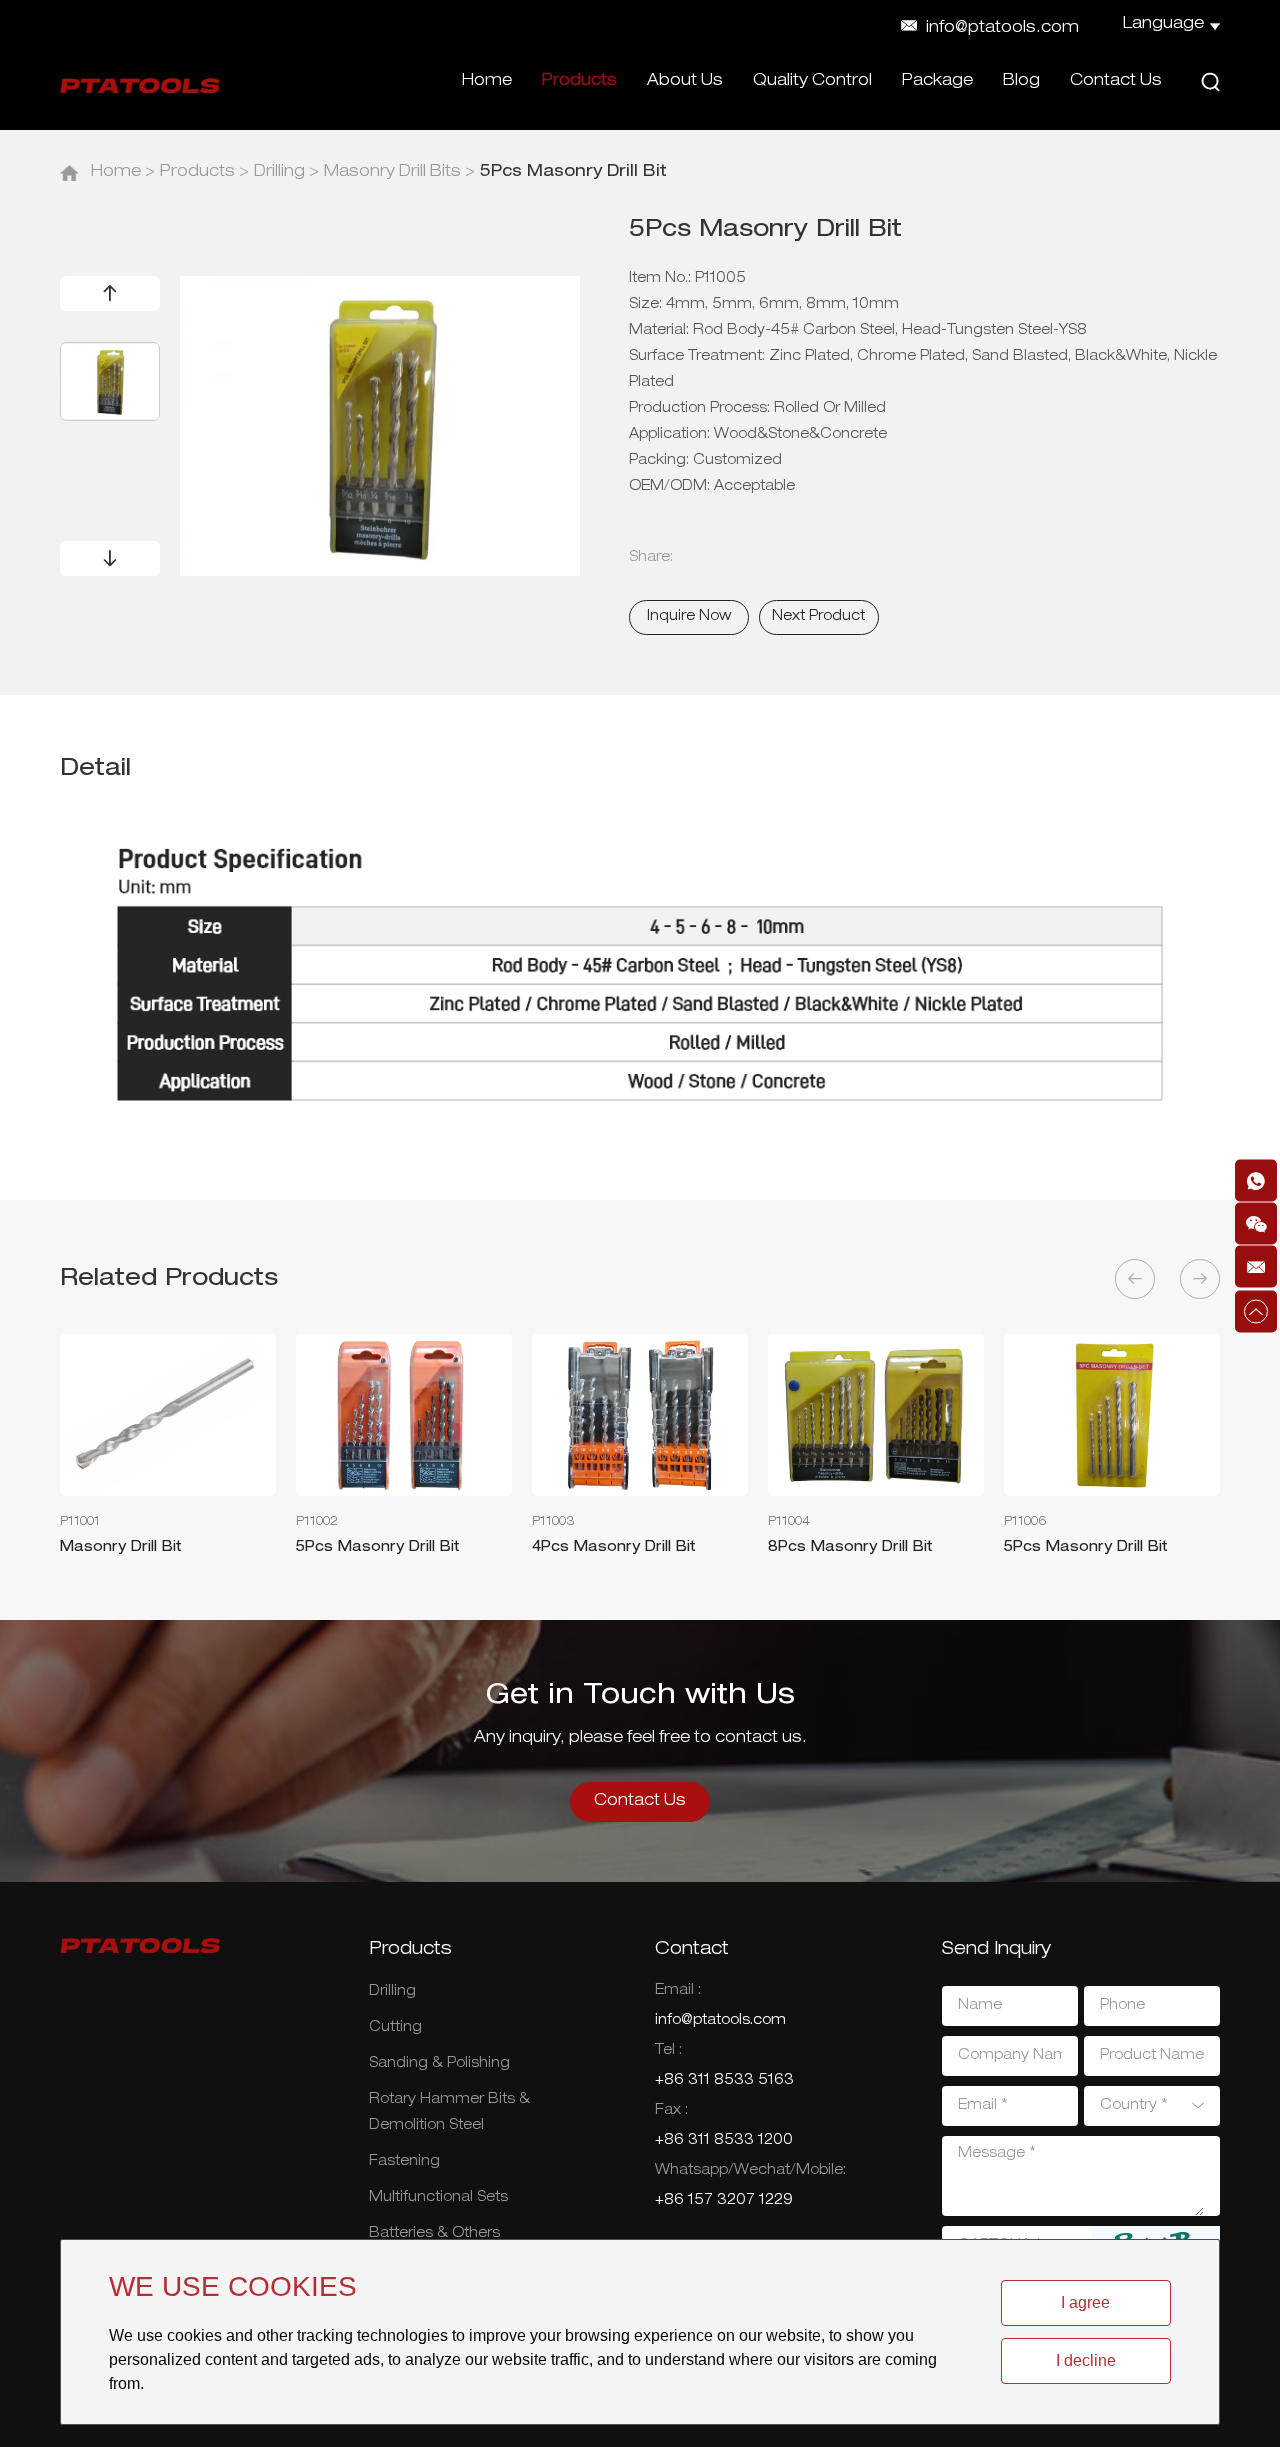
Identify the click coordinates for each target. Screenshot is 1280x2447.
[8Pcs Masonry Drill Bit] (876, 1415)
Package (937, 82)
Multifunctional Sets (438, 2198)
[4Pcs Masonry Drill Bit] (640, 1415)
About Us (685, 82)
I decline (1086, 2360)
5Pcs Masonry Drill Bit (378, 1548)
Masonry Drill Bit (121, 1548)
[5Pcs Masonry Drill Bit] (404, 1415)
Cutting (395, 2028)
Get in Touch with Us (640, 1697)
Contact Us (1116, 82)
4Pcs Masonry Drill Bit (614, 1548)
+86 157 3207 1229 (724, 2201)
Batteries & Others (434, 2234)
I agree (1085, 2302)
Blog (1021, 82)
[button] (110, 293)
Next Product (818, 617)
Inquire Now (689, 617)
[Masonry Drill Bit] (168, 1415)
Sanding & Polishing (439, 2064)
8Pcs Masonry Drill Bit (850, 1548)
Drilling (279, 173)
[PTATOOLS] (140, 85)
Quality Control (812, 82)
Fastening (404, 2162)
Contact (692, 1950)
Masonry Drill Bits (392, 173)
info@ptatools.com (1002, 29)
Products (579, 82)
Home (487, 82)
